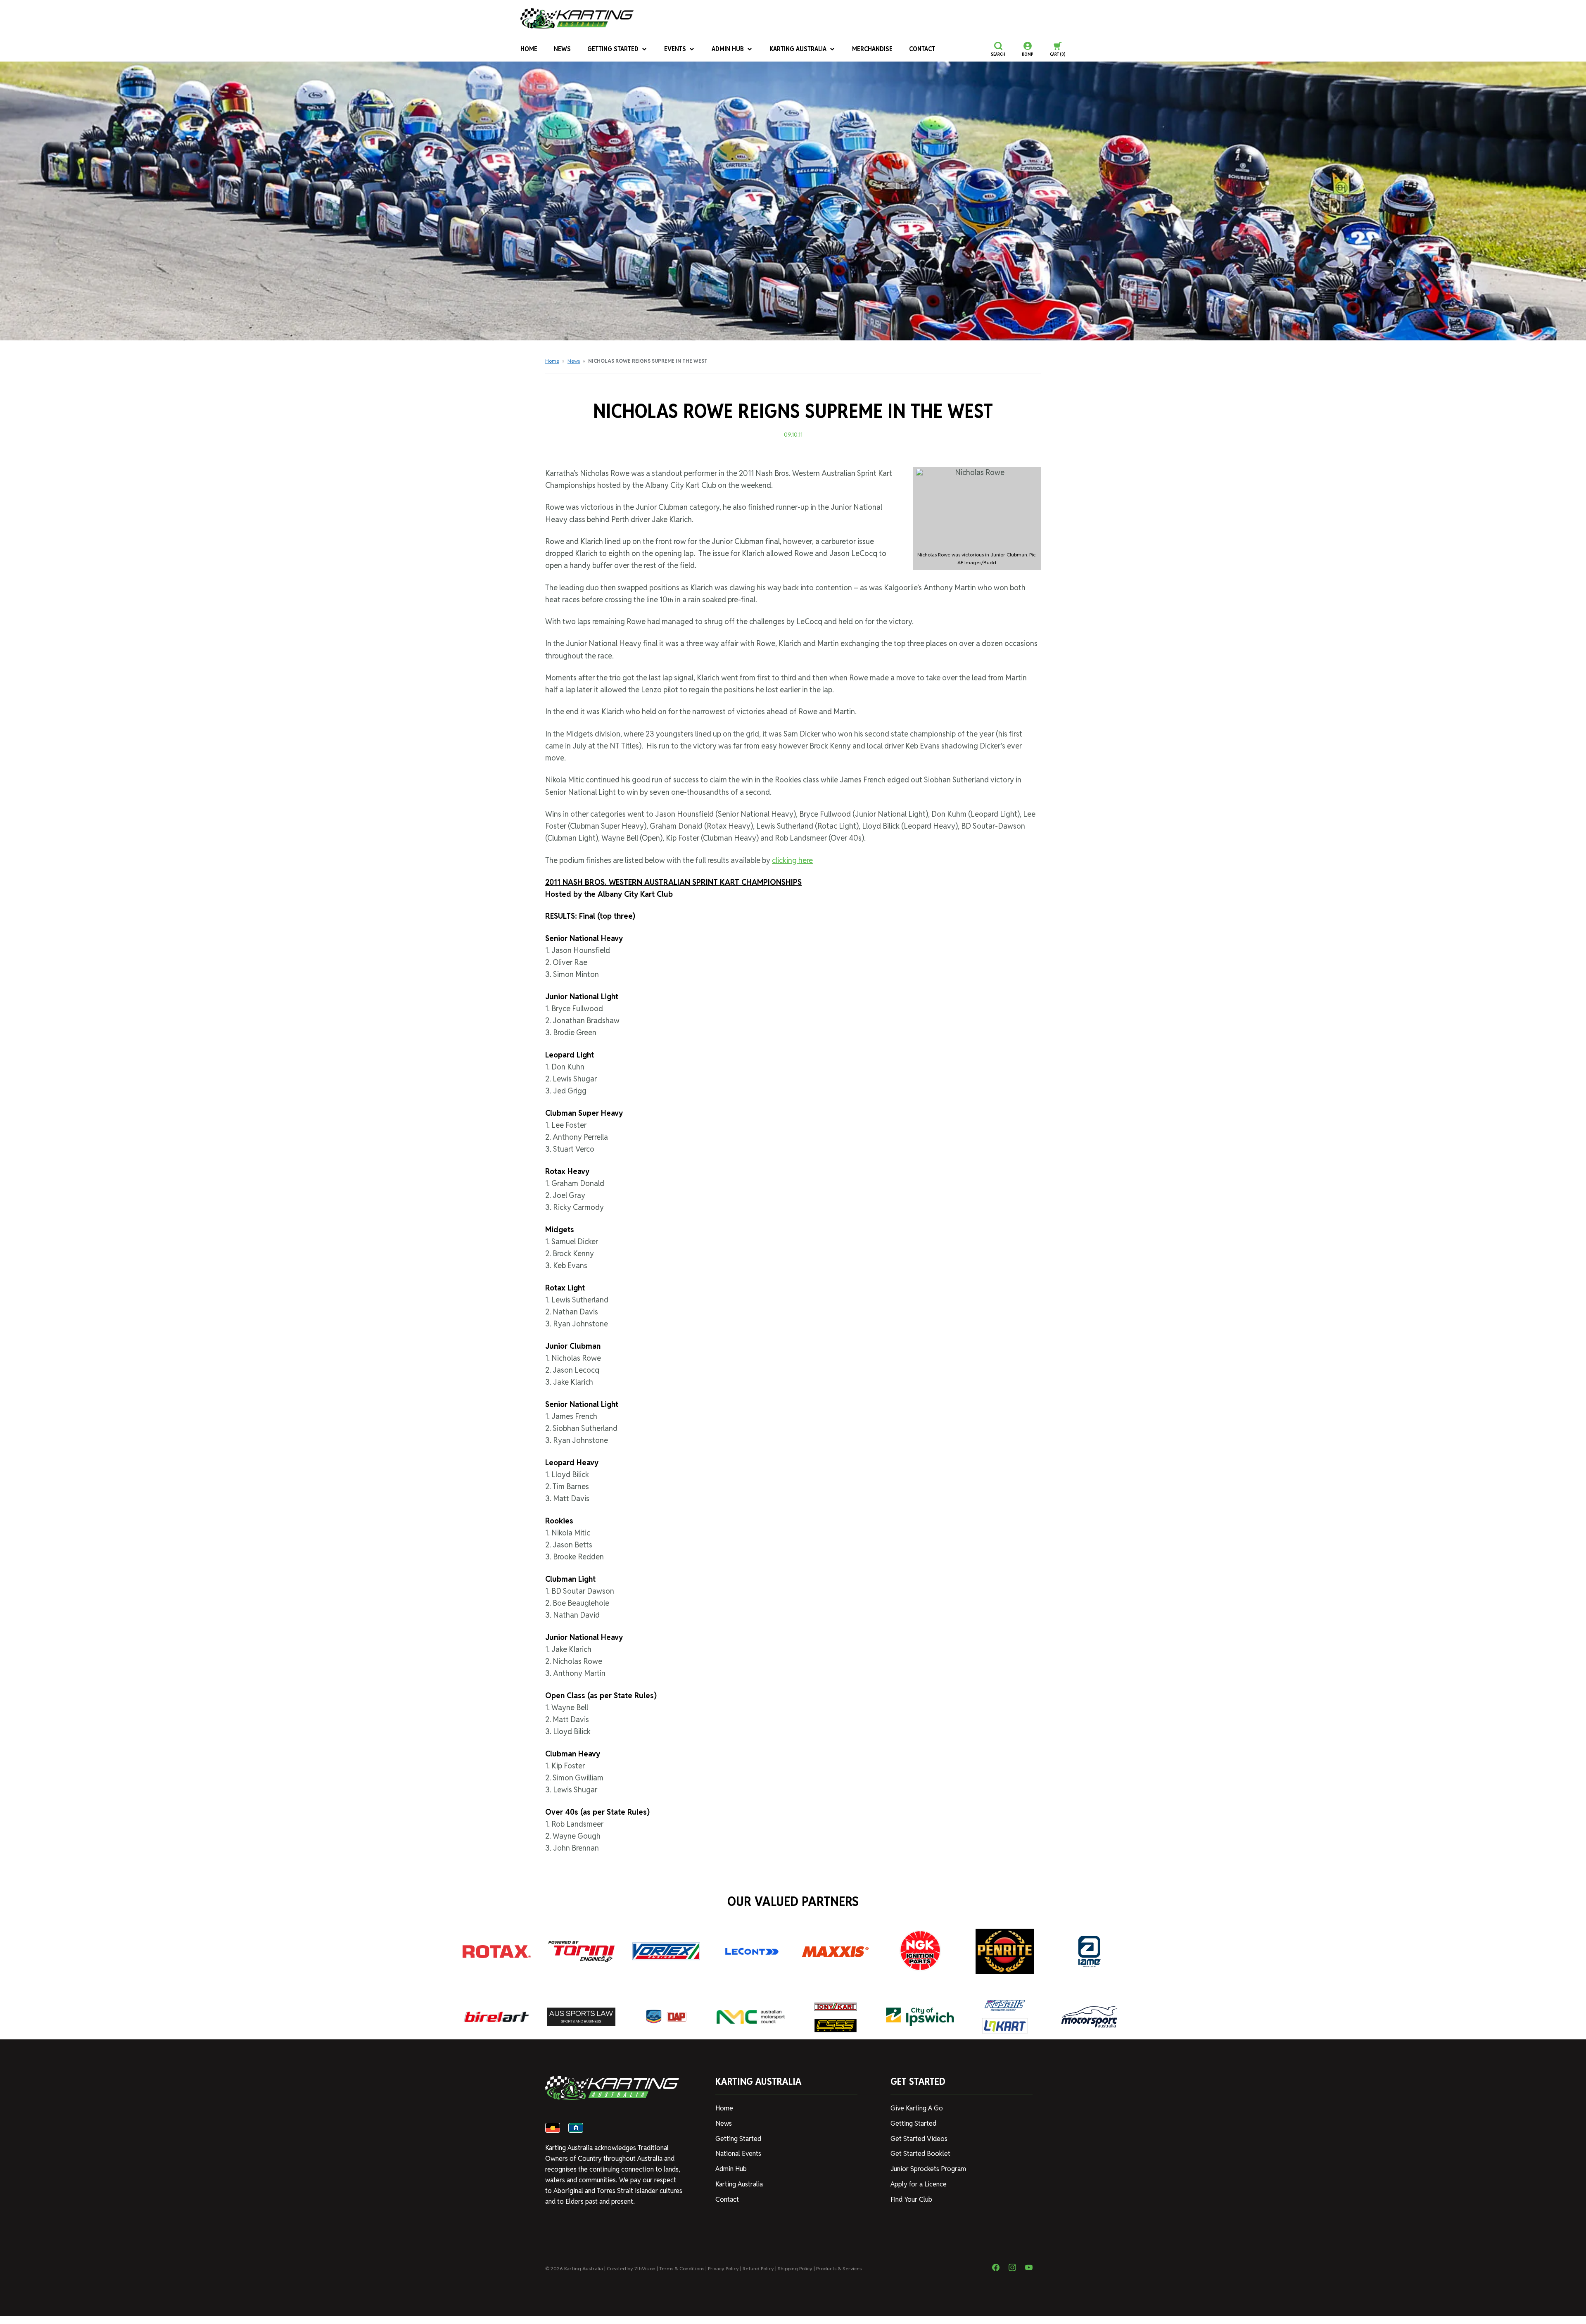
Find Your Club (911, 2199)
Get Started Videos (919, 2139)
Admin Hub (728, 49)
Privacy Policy (723, 2268)
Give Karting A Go (917, 2108)
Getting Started (613, 49)
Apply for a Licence (919, 2184)
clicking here (792, 860)
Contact (922, 49)
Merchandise (872, 49)
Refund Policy (758, 2268)
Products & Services (839, 2268)
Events (675, 49)
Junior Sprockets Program (928, 2169)
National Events (738, 2154)
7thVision (645, 2268)
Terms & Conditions (682, 2268)
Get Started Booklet (920, 2154)
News (562, 49)
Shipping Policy (795, 2268)
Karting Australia (798, 49)
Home (529, 49)
